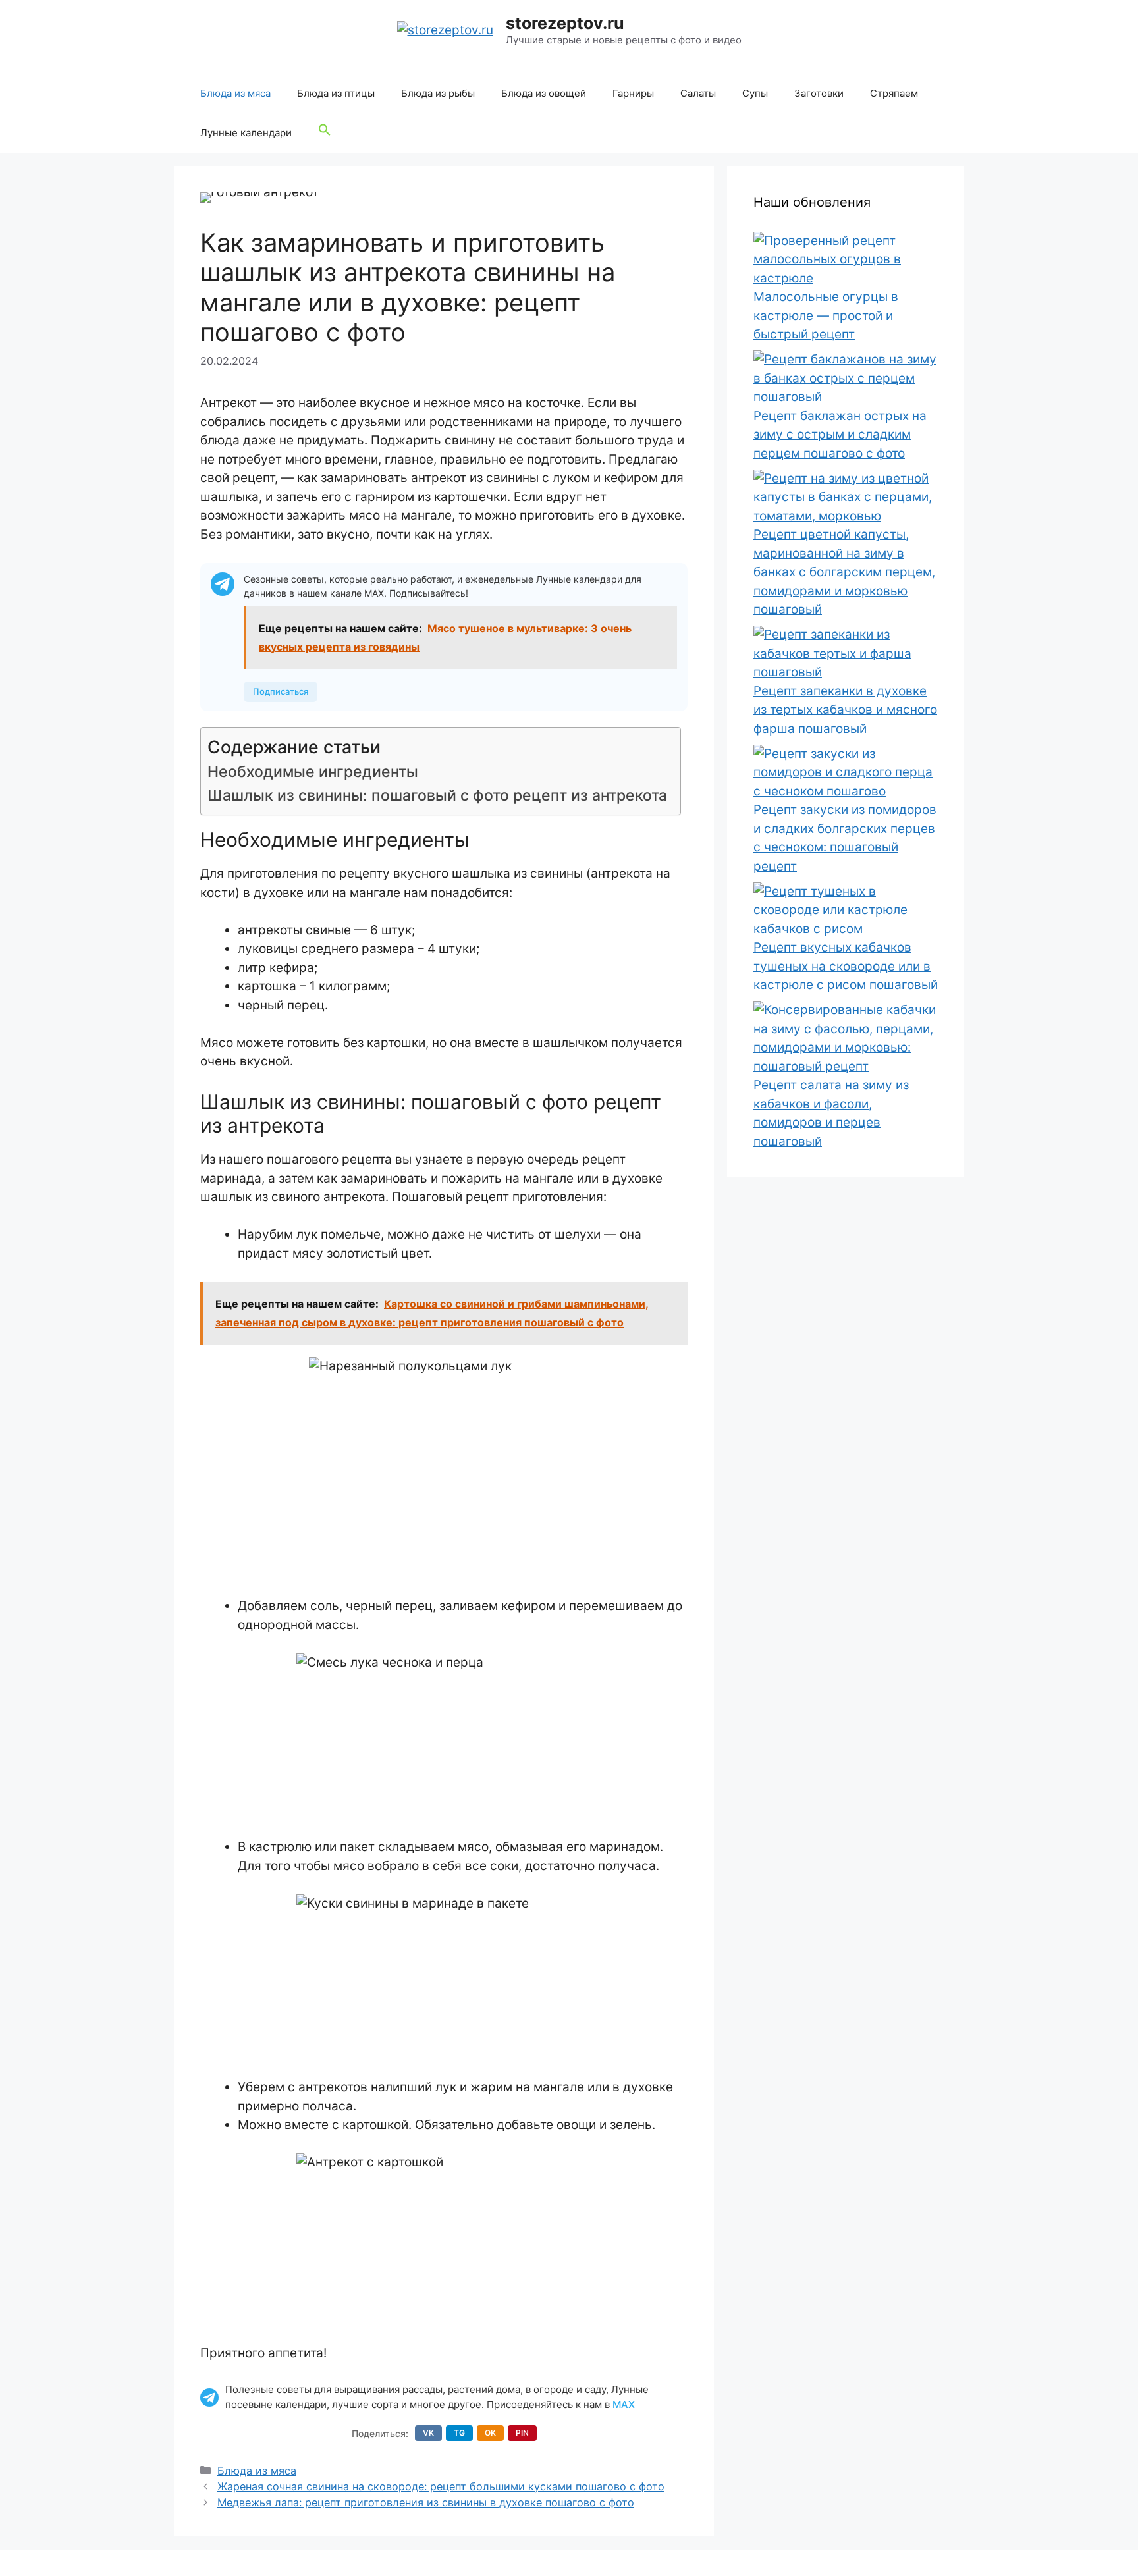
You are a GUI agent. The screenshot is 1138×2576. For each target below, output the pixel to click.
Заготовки (819, 93)
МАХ (624, 2404)
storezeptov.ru (565, 23)
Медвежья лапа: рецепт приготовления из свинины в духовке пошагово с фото (426, 2502)
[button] (325, 133)
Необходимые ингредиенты (313, 772)
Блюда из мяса (235, 93)
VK (428, 2433)
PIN (522, 2433)
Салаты (698, 93)
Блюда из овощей (544, 93)
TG (459, 2433)
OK (490, 2433)
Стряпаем (894, 93)
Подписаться (281, 691)
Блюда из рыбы (438, 93)
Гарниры (633, 93)
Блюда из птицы (336, 93)
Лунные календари (246, 133)
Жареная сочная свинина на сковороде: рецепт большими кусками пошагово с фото (441, 2486)
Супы (755, 93)
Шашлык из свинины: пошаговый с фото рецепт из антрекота (437, 795)
